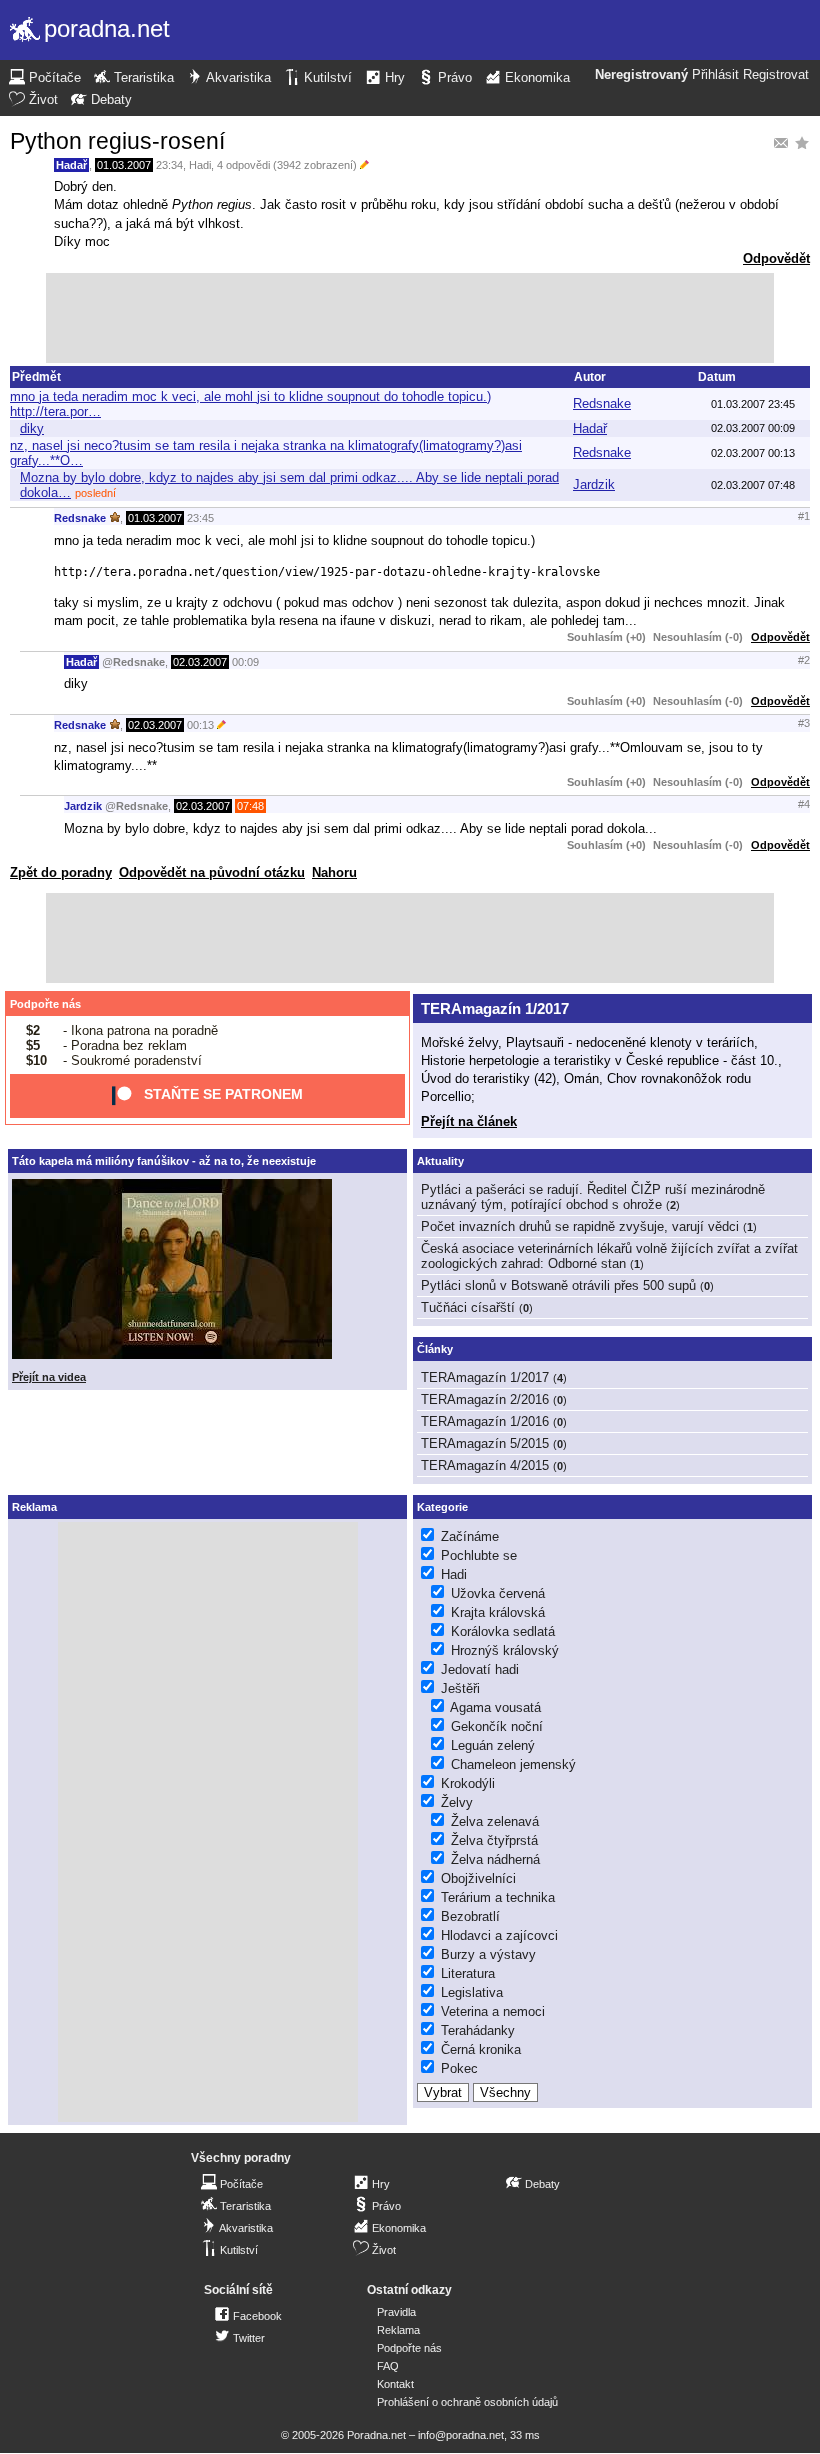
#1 (804, 516)
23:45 (200, 518)
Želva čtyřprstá (494, 1840)
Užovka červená (498, 1593)
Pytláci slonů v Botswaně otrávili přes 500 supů (558, 1285)
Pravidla (396, 2312)
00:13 (200, 725)
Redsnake (602, 403)
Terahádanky (478, 2030)
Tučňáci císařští (468, 1307)
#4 (804, 804)
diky (32, 428)
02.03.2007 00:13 (753, 453)
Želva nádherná (495, 1859)
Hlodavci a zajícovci (499, 1935)
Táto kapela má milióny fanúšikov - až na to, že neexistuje (164, 1161)
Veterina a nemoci (493, 2011)
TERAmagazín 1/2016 (485, 1421)
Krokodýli (468, 1783)
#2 (804, 660)
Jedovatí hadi (480, 1669)
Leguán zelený (493, 1745)
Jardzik (594, 484)
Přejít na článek (469, 1121)
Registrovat (776, 75)
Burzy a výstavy (488, 1954)
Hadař (71, 165)
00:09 (245, 662)
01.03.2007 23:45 (753, 404)
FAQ (388, 2366)
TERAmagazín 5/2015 (485, 1443)
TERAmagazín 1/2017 (495, 1008)
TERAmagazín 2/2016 (485, 1399)
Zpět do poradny (61, 872)
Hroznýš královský (505, 1650)
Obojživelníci (478, 1878)
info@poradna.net (461, 2435)
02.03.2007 (200, 662)
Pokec (459, 2068)
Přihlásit (715, 75)
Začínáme (470, 1536)
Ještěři (460, 1688)
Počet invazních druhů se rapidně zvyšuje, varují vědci (580, 1226)
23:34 (169, 165)
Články (435, 1349)
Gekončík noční (497, 1726)
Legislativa (472, 1992)
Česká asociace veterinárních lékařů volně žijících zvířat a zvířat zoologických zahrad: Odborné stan (609, 1256)
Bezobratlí (470, 1916)
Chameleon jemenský (513, 1764)
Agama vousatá (495, 1707)
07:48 (250, 806)
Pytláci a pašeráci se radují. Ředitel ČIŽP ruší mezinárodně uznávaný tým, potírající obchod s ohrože (593, 1197)
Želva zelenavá (495, 1821)
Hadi (200, 165)
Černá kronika (481, 2049)
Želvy (457, 1802)
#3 (804, 723)
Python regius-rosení (117, 141)
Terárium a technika (498, 1897)
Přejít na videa (49, 1377)
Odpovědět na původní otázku (212, 872)
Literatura (468, 1973)
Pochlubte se (479, 1555)
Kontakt (395, 2384)
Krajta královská (498, 1612)
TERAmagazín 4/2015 (485, 1465)
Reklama (398, 2330)
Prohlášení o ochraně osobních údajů (467, 2402)
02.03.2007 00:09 (753, 428)
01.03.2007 (124, 165)
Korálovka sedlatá (503, 1631)
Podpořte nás (45, 1004)
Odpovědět (776, 258)
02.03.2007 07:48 (753, 485)
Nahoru (334, 872)
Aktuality (440, 1161)
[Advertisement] (410, 318)
